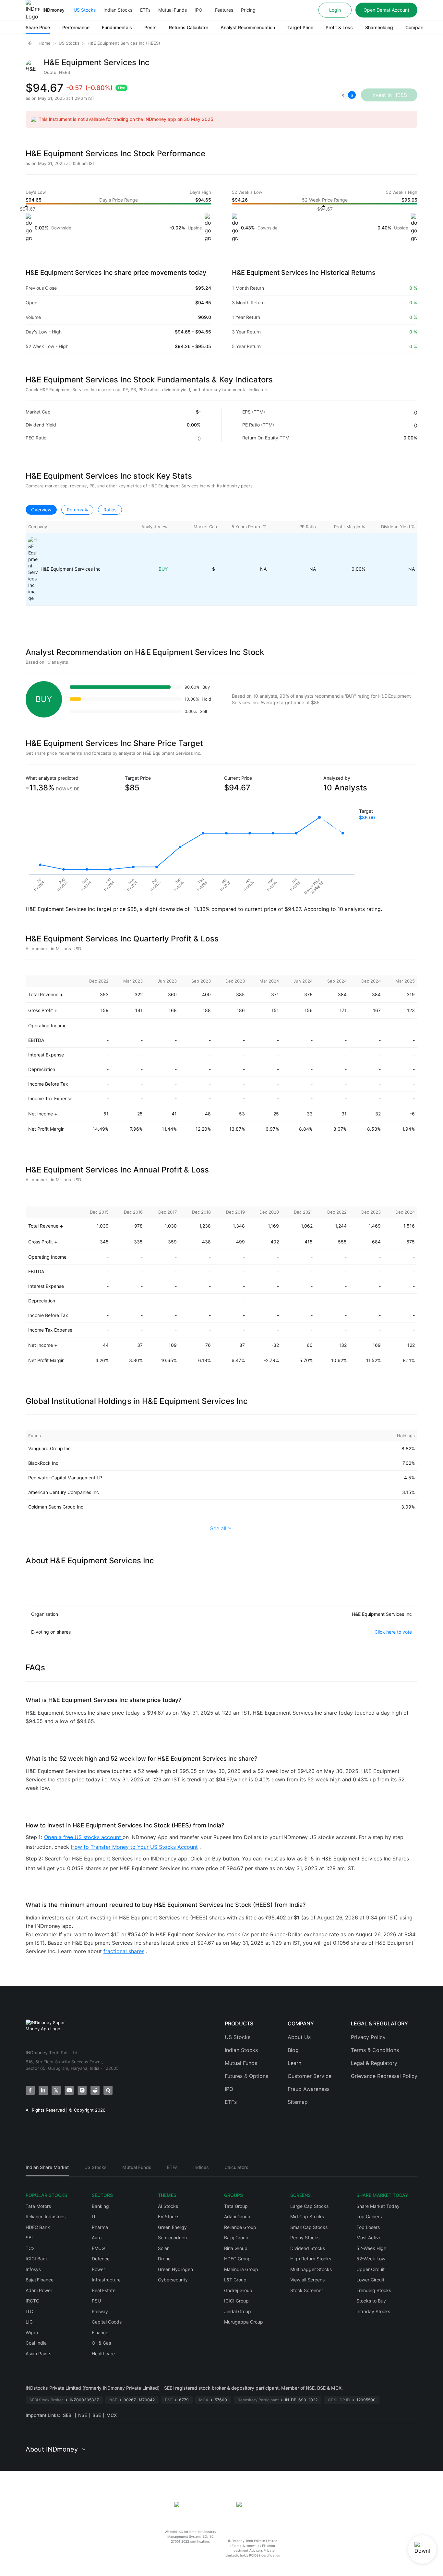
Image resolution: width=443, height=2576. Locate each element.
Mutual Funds (173, 10)
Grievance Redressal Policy (384, 2076)
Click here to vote (393, 1632)
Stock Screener (307, 2290)
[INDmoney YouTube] (69, 2090)
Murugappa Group (244, 2322)
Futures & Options (246, 2076)
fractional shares (124, 1951)
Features (224, 10)
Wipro (32, 2332)
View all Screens (307, 2280)
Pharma (100, 2227)
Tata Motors (38, 2206)
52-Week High (371, 2248)
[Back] (30, 43)
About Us (299, 2037)
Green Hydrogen (175, 2269)
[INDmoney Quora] (108, 2090)
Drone (164, 2259)
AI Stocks (168, 2206)
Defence (101, 2259)
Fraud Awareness (309, 2089)
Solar (163, 2248)
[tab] (47, 2170)
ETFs (145, 10)
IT (94, 2216)
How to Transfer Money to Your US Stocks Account (134, 1847)
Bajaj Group (236, 2238)
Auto (97, 2238)
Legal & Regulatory (374, 2063)
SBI (29, 2238)
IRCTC (32, 2301)
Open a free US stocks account (83, 1837)
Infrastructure (106, 2280)
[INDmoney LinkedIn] (43, 2090)
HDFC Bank (38, 2227)
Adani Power (39, 2290)
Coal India (36, 2343)
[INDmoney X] (56, 2090)
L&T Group (235, 2280)
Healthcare (103, 2354)
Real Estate (104, 2290)
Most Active (369, 2238)
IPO (198, 10)
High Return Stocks (311, 2259)
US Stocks (85, 10)
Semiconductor (174, 2238)
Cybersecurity (173, 2280)
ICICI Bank (37, 2259)
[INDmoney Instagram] (82, 2090)
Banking (100, 2206)
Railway (100, 2311)
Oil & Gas (101, 2343)
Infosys (33, 2269)
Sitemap (298, 2102)
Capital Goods (107, 2322)
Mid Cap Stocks (307, 2216)
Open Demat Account (386, 10)
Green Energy (172, 2227)
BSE (97, 2415)
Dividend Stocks (308, 2248)
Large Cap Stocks (309, 2206)
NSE (83, 2415)
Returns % (77, 510)
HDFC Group (237, 2259)
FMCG (98, 2248)
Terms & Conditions (375, 2050)
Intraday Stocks (373, 2311)
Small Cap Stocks (309, 2227)
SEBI (68, 2415)
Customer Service (310, 2076)
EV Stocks (169, 2216)
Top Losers (368, 2227)
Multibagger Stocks (311, 2269)
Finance (100, 2332)
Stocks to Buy (371, 2301)
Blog (293, 2050)
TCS (30, 2248)
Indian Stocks (118, 10)
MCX (112, 2415)
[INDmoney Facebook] (30, 2090)
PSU (96, 2301)
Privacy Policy (368, 2037)
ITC (29, 2311)
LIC (29, 2322)
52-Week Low (371, 2259)
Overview (41, 510)
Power (98, 2269)
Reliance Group (240, 2227)
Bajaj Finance (40, 2280)
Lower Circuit (370, 2280)
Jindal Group (238, 2311)
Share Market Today (378, 2206)
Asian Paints (38, 2354)
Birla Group (236, 2248)
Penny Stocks (305, 2238)
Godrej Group (238, 2290)
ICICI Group (236, 2301)
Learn (294, 2063)
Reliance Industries (46, 2216)
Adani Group (237, 2216)
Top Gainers (369, 2216)
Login (335, 10)
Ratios (110, 510)
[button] (348, 95)
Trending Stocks (374, 2290)
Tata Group (236, 2206)
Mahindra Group (241, 2269)
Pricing (248, 10)
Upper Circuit (371, 2269)
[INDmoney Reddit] (95, 2090)
